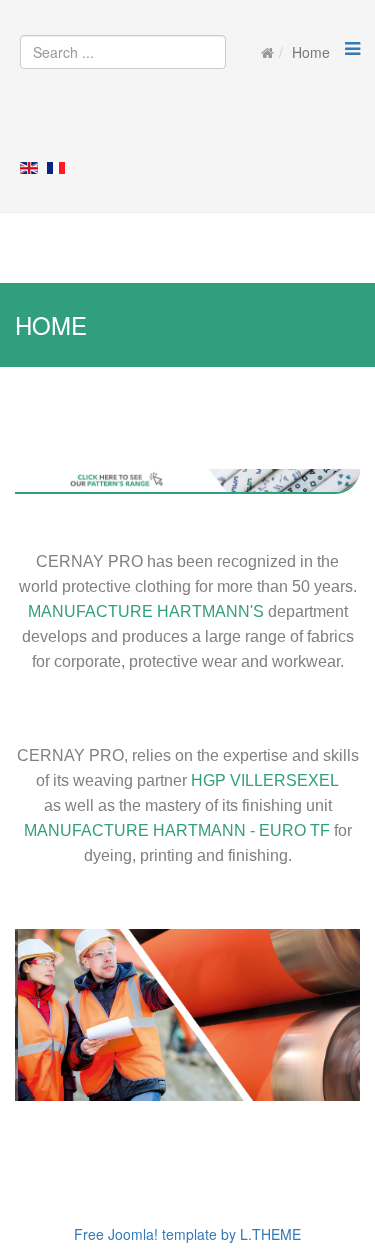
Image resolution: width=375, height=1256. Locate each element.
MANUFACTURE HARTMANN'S (148, 611)
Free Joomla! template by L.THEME (187, 1234)
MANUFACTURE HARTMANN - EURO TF (177, 830)
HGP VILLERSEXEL (265, 780)
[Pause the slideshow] (299, 1015)
